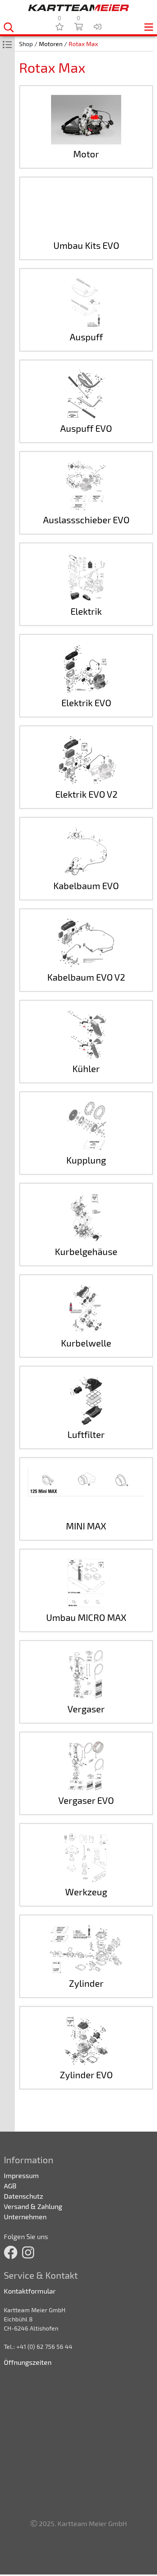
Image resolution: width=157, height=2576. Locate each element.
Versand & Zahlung (33, 2206)
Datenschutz (23, 2196)
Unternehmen (25, 2217)
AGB (10, 2186)
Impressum (21, 2175)
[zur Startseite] (78, 8)
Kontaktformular (30, 2291)
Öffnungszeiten (28, 2362)
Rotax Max (83, 44)
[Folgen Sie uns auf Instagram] (28, 2252)
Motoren (51, 44)
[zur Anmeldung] (98, 26)
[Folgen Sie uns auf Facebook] (11, 2252)
